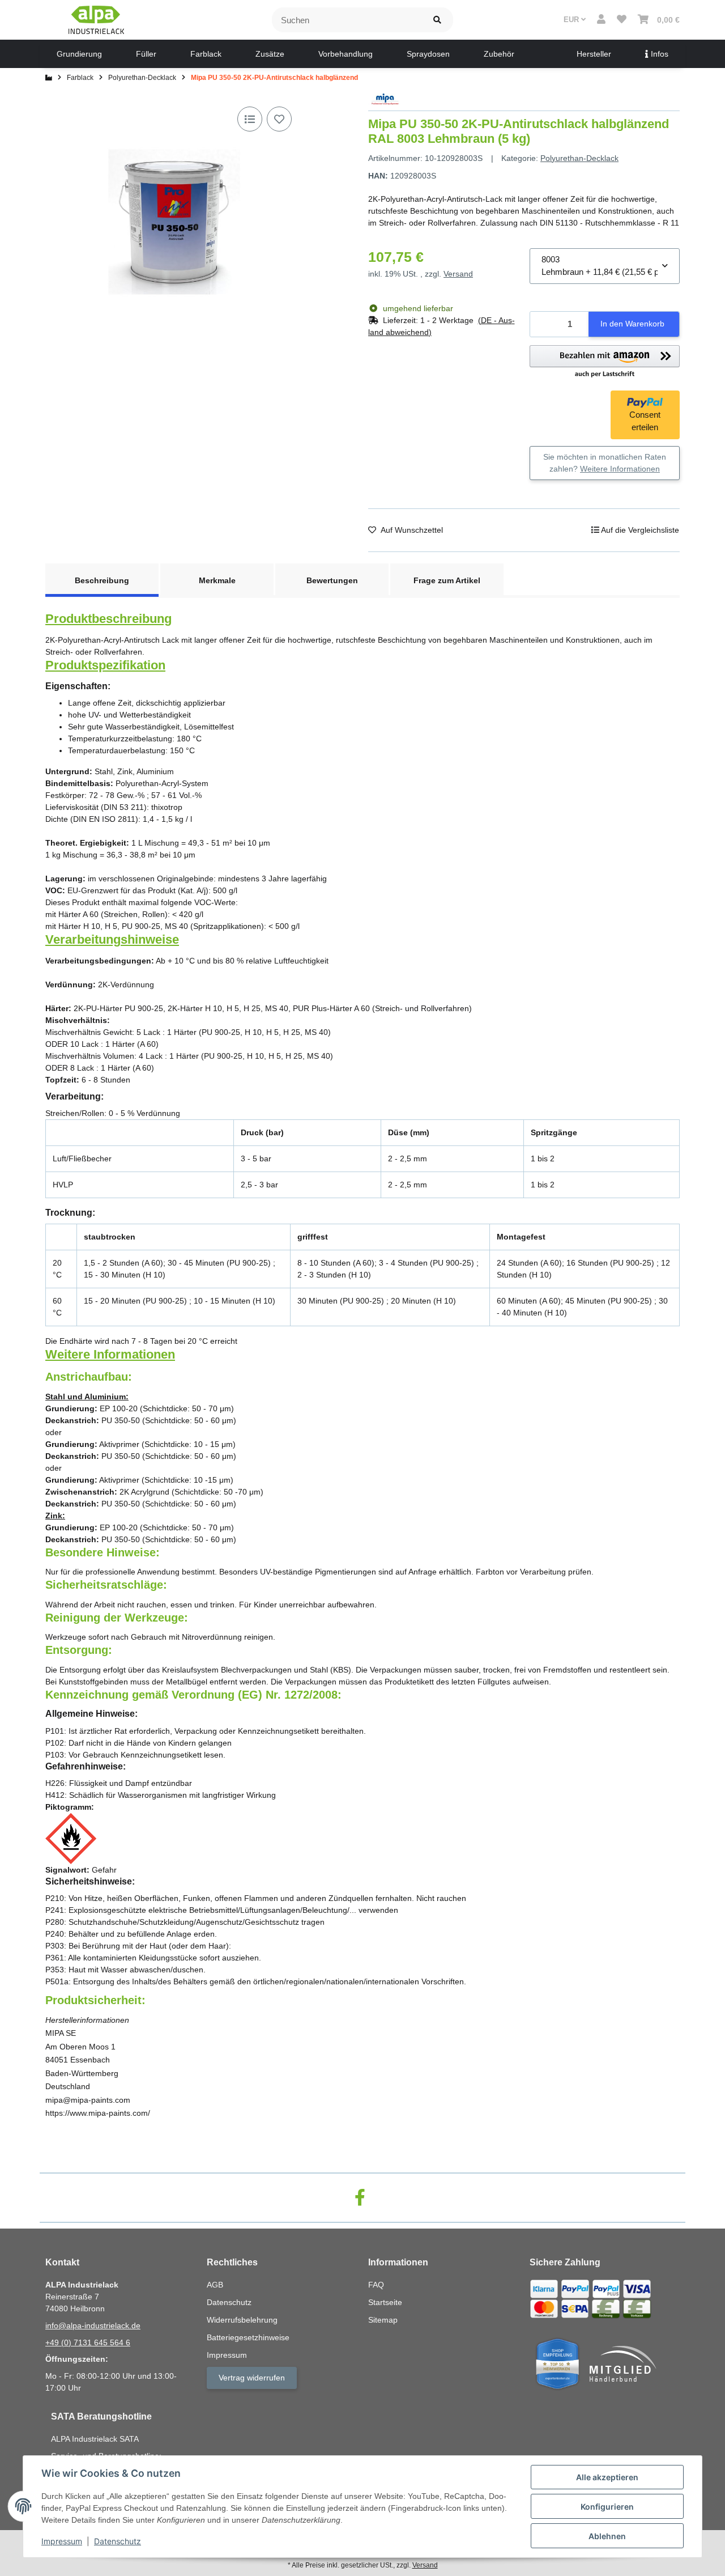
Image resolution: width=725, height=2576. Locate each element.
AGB (215, 2285)
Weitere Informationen (620, 469)
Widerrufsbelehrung (242, 2320)
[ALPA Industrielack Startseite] (96, 19)
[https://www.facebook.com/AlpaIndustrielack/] (360, 2198)
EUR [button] (572, 20)
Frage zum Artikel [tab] (447, 580)
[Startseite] (49, 78)
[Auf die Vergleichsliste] (250, 119)
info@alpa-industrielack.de (93, 2325)
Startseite (385, 2302)
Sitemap (383, 2320)
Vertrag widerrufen (252, 2378)
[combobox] (605, 266)
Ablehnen (607, 2536)
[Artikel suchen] (437, 20)
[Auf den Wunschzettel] (279, 119)
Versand (458, 274)
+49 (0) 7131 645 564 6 (88, 2342)
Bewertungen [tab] (332, 580)
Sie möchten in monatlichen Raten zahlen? (605, 463)
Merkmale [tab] (217, 580)
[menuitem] (79, 54)
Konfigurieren (607, 2507)
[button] (601, 20)
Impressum (62, 2541)
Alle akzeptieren (607, 2477)
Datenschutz (118, 2541)
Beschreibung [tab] (102, 580)
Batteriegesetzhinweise (248, 2337)
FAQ (376, 2285)
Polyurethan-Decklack (579, 158)
